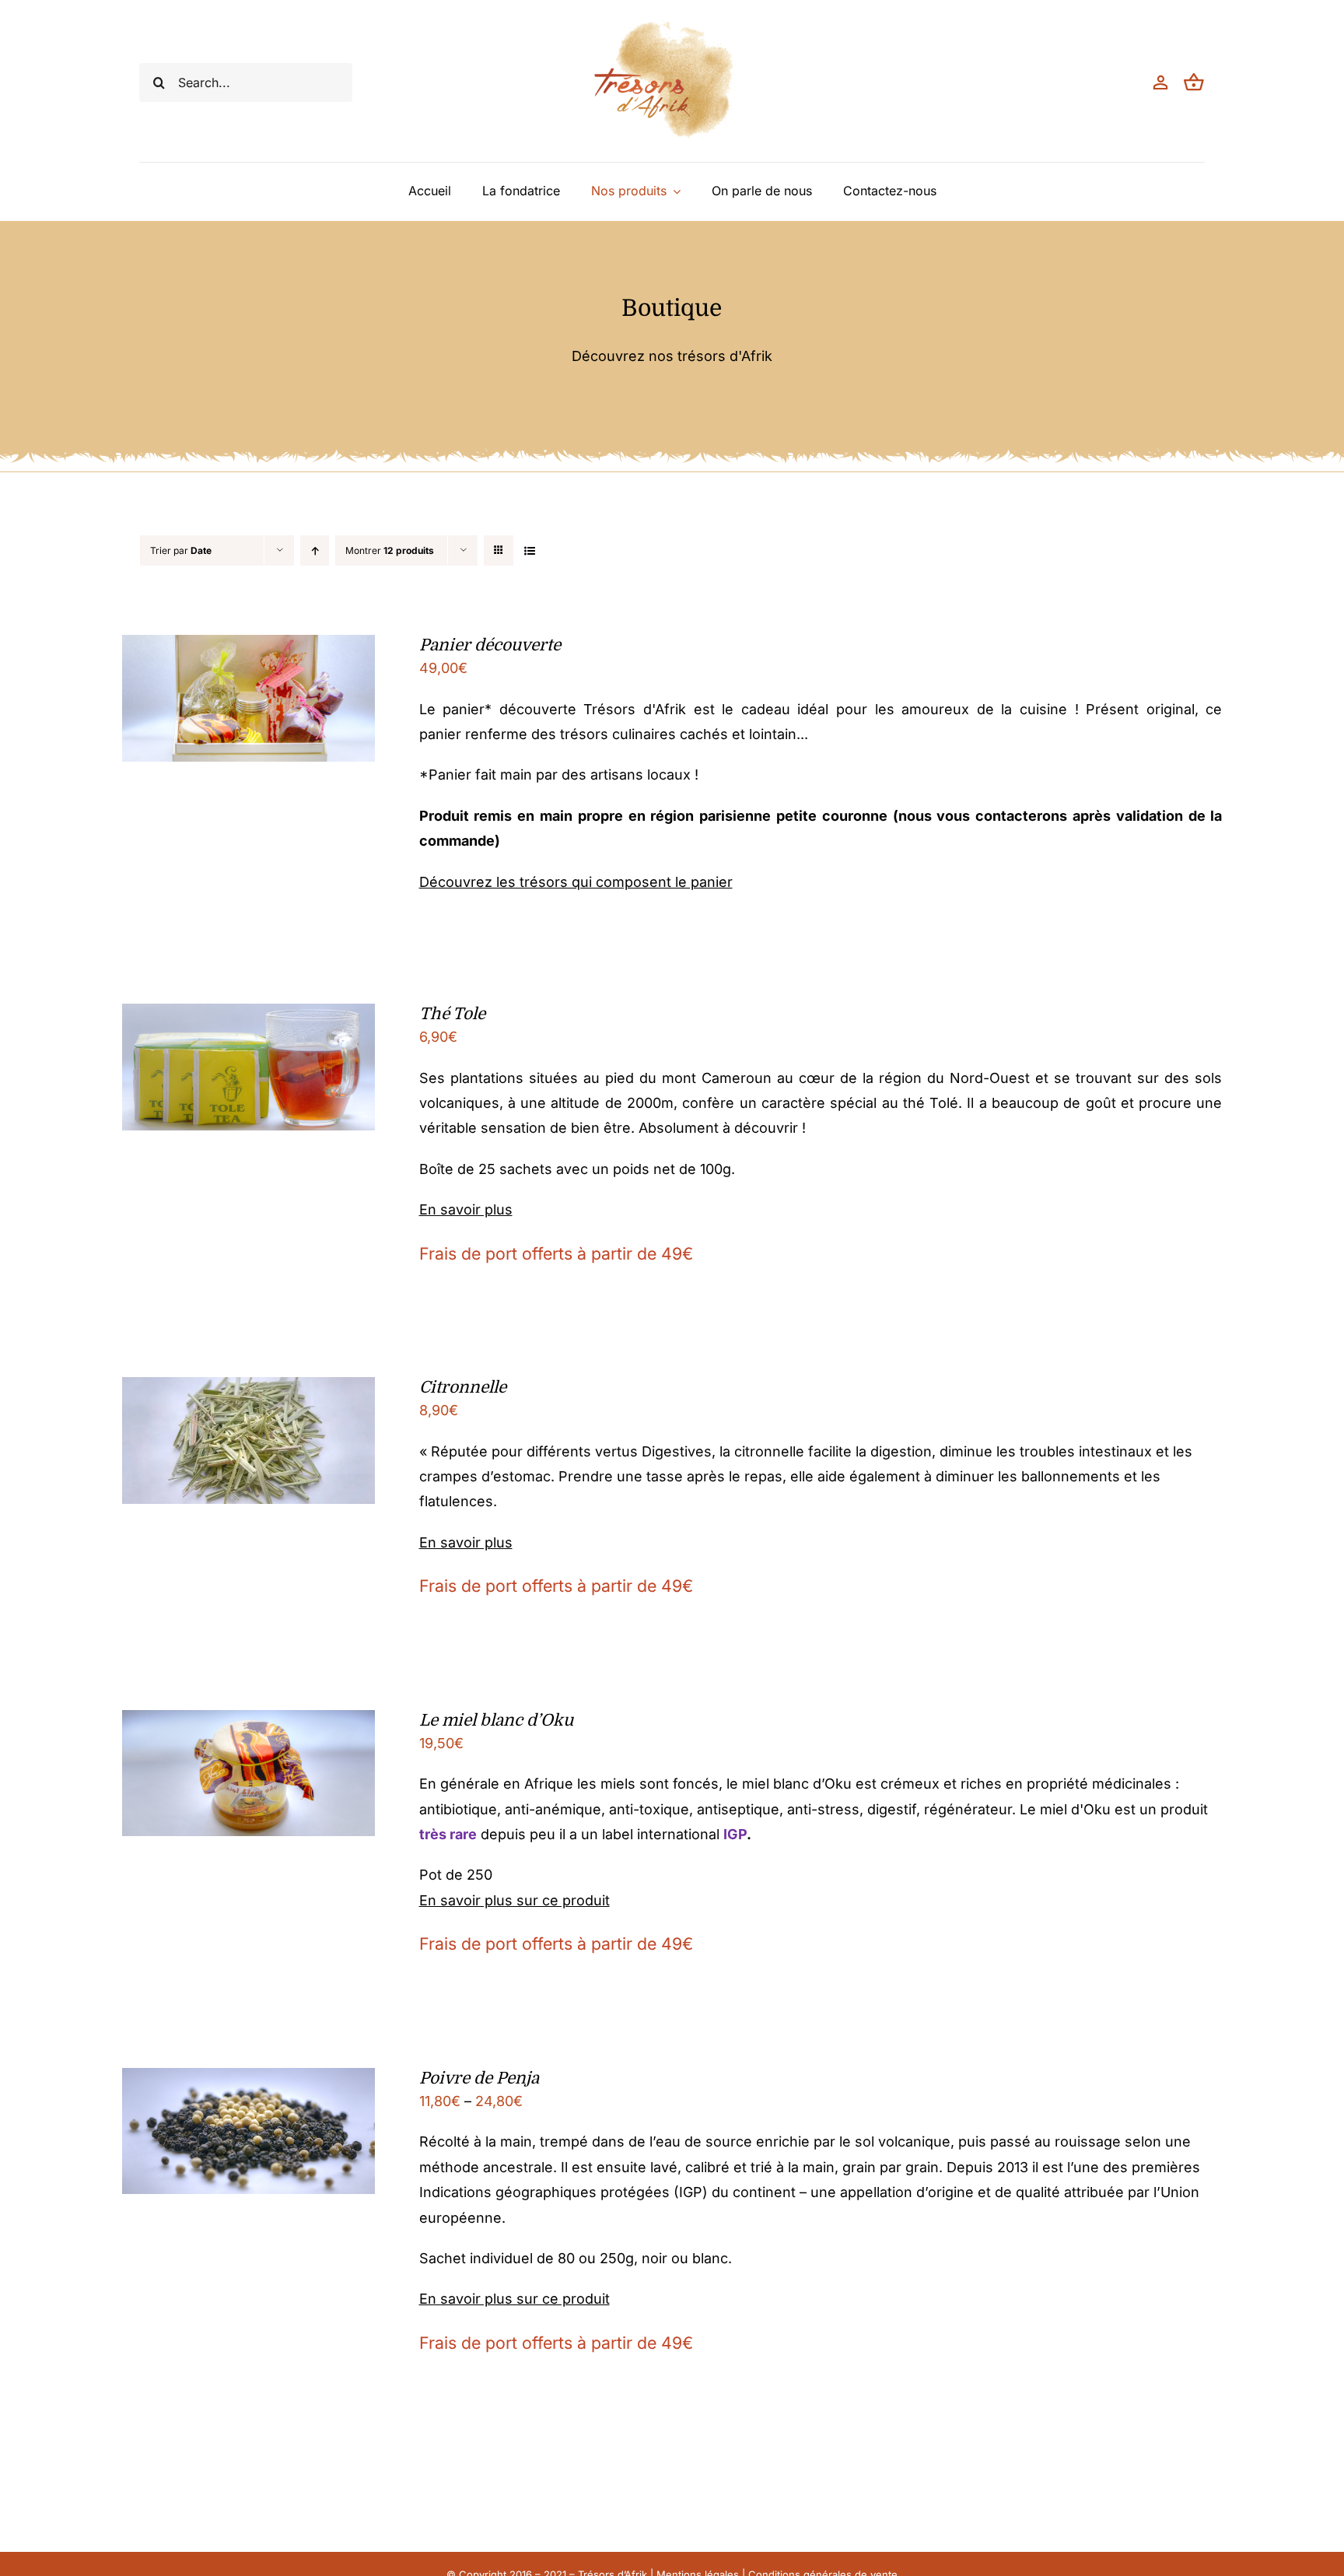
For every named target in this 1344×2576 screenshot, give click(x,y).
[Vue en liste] (529, 550)
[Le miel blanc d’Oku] (248, 1722)
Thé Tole (452, 1014)
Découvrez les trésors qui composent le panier (576, 882)
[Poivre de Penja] (248, 2080)
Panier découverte (490, 645)
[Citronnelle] (248, 1389)
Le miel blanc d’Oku (496, 1720)
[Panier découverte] (248, 647)
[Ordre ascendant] (315, 550)
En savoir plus (466, 1209)
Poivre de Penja (479, 2078)
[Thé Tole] (248, 1016)
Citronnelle (463, 1387)
